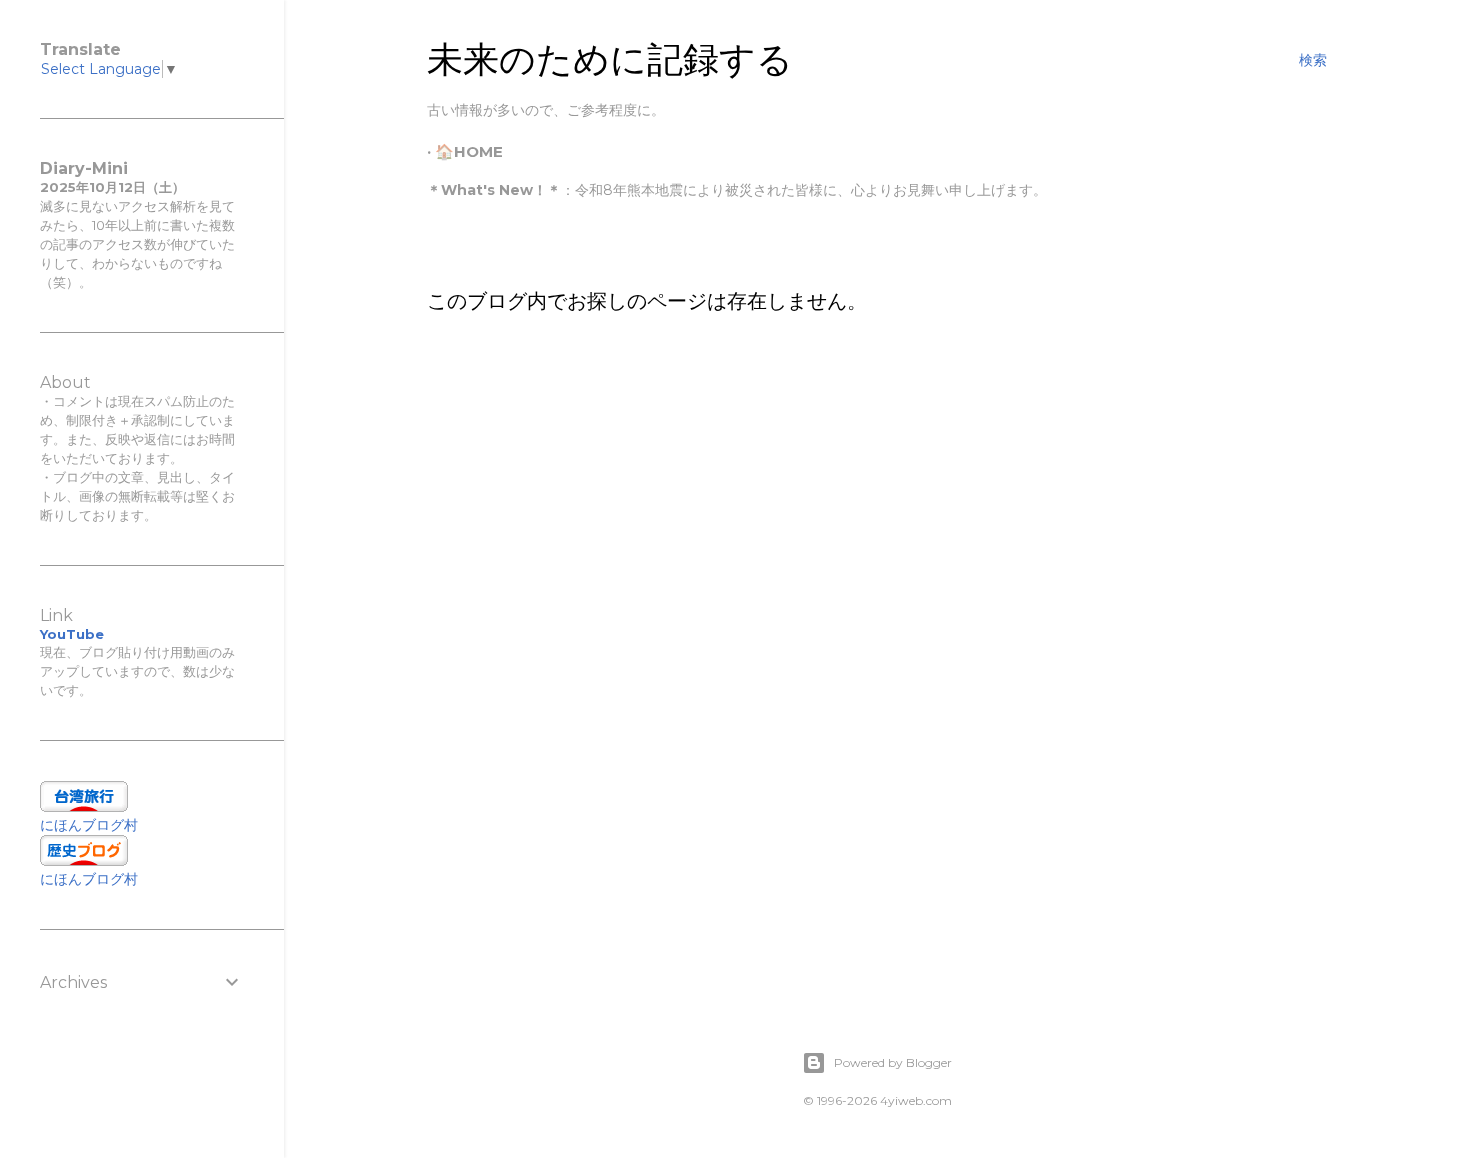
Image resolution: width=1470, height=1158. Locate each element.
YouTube (72, 634)
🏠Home (469, 151)
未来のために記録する (610, 59)
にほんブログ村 (89, 825)
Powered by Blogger (893, 1062)
